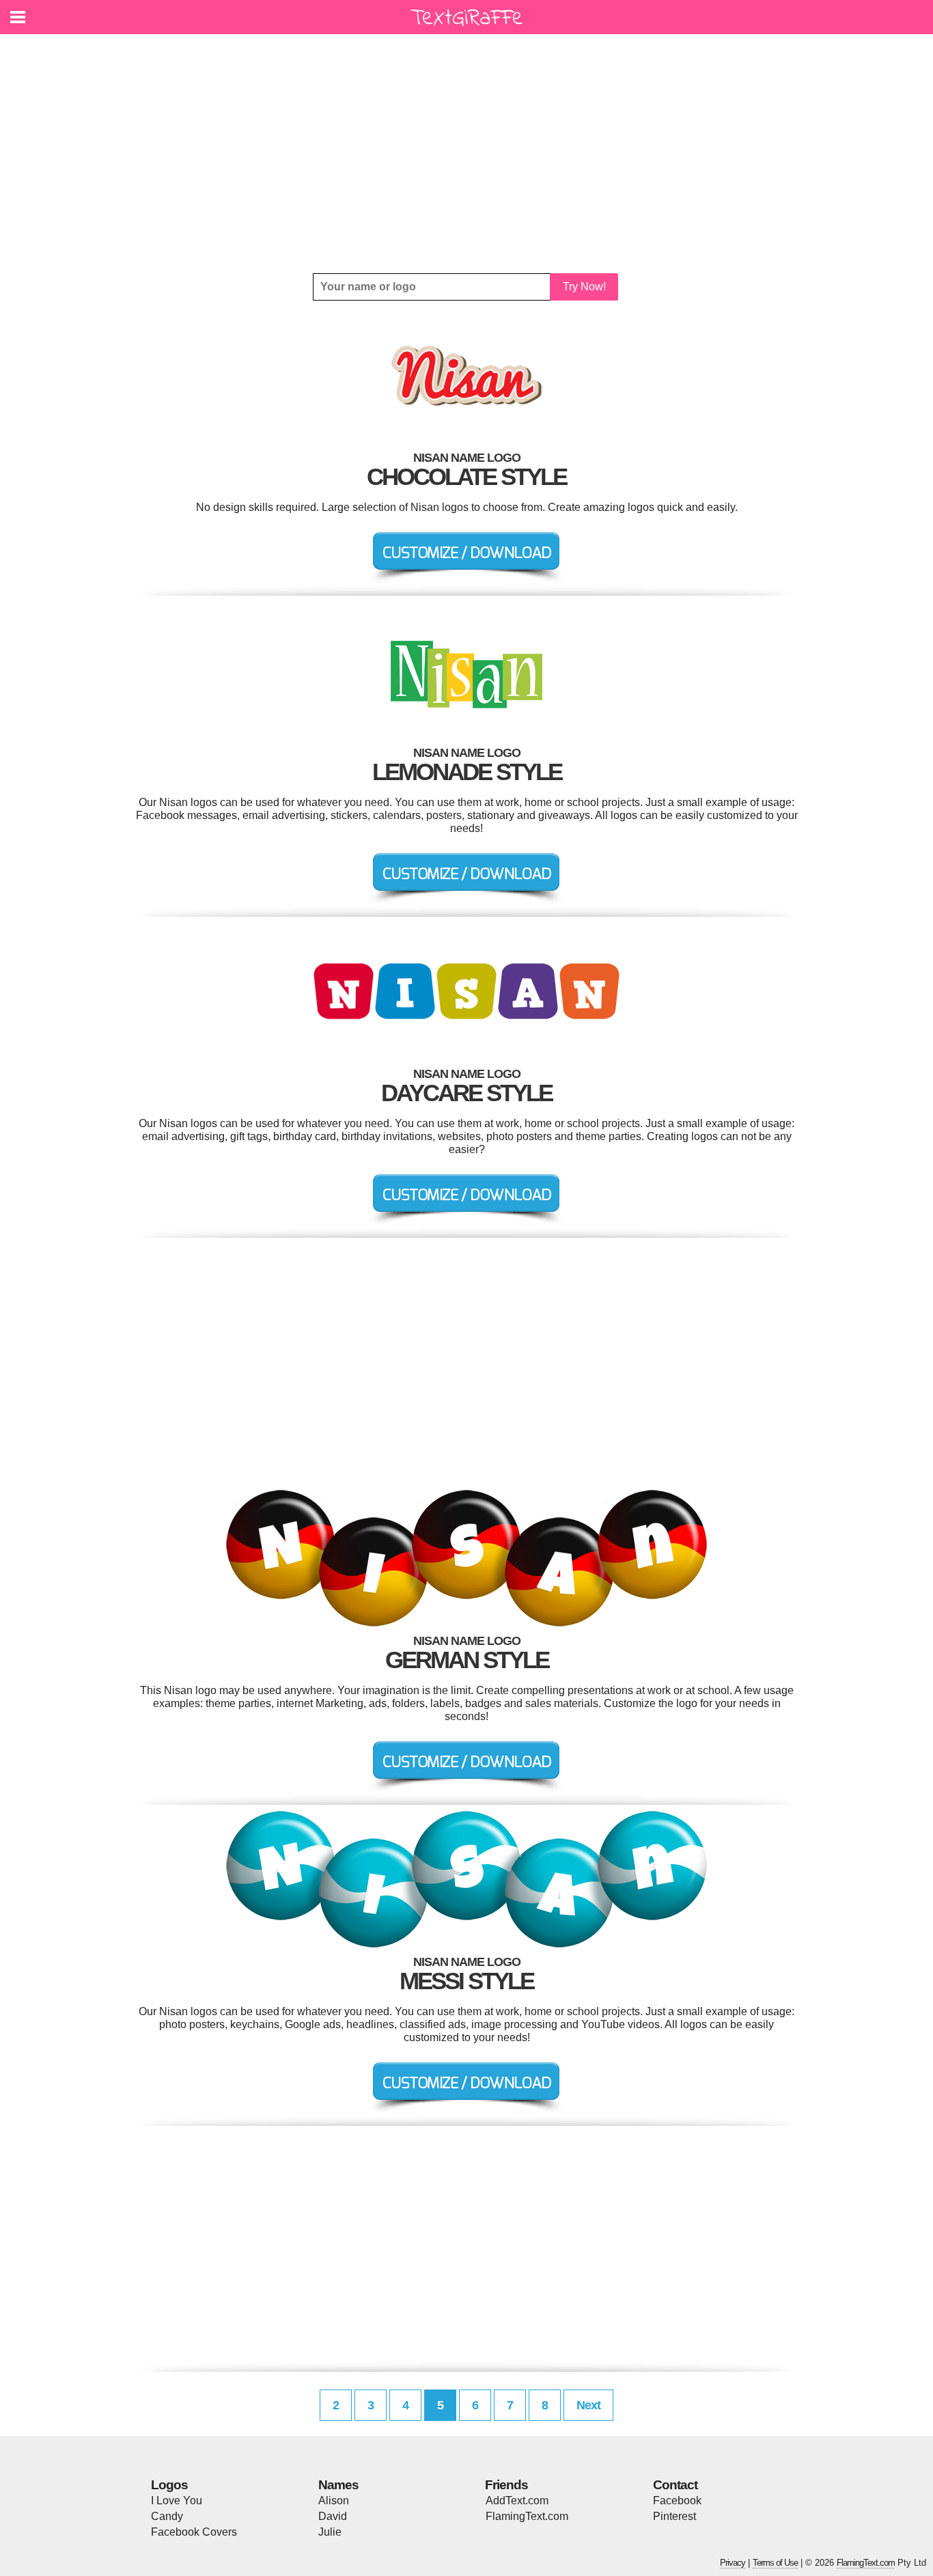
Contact (675, 2485)
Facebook (677, 2501)
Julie (330, 2532)
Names (338, 2485)
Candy (167, 2516)
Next (588, 2405)
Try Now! (584, 287)
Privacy (733, 2563)
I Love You (177, 2501)
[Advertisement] (466, 154)
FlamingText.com (527, 2516)
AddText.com (517, 2501)
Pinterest (674, 2516)
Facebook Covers (194, 2532)
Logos (169, 2485)
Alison (334, 2501)
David (333, 2516)
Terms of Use (775, 2563)
